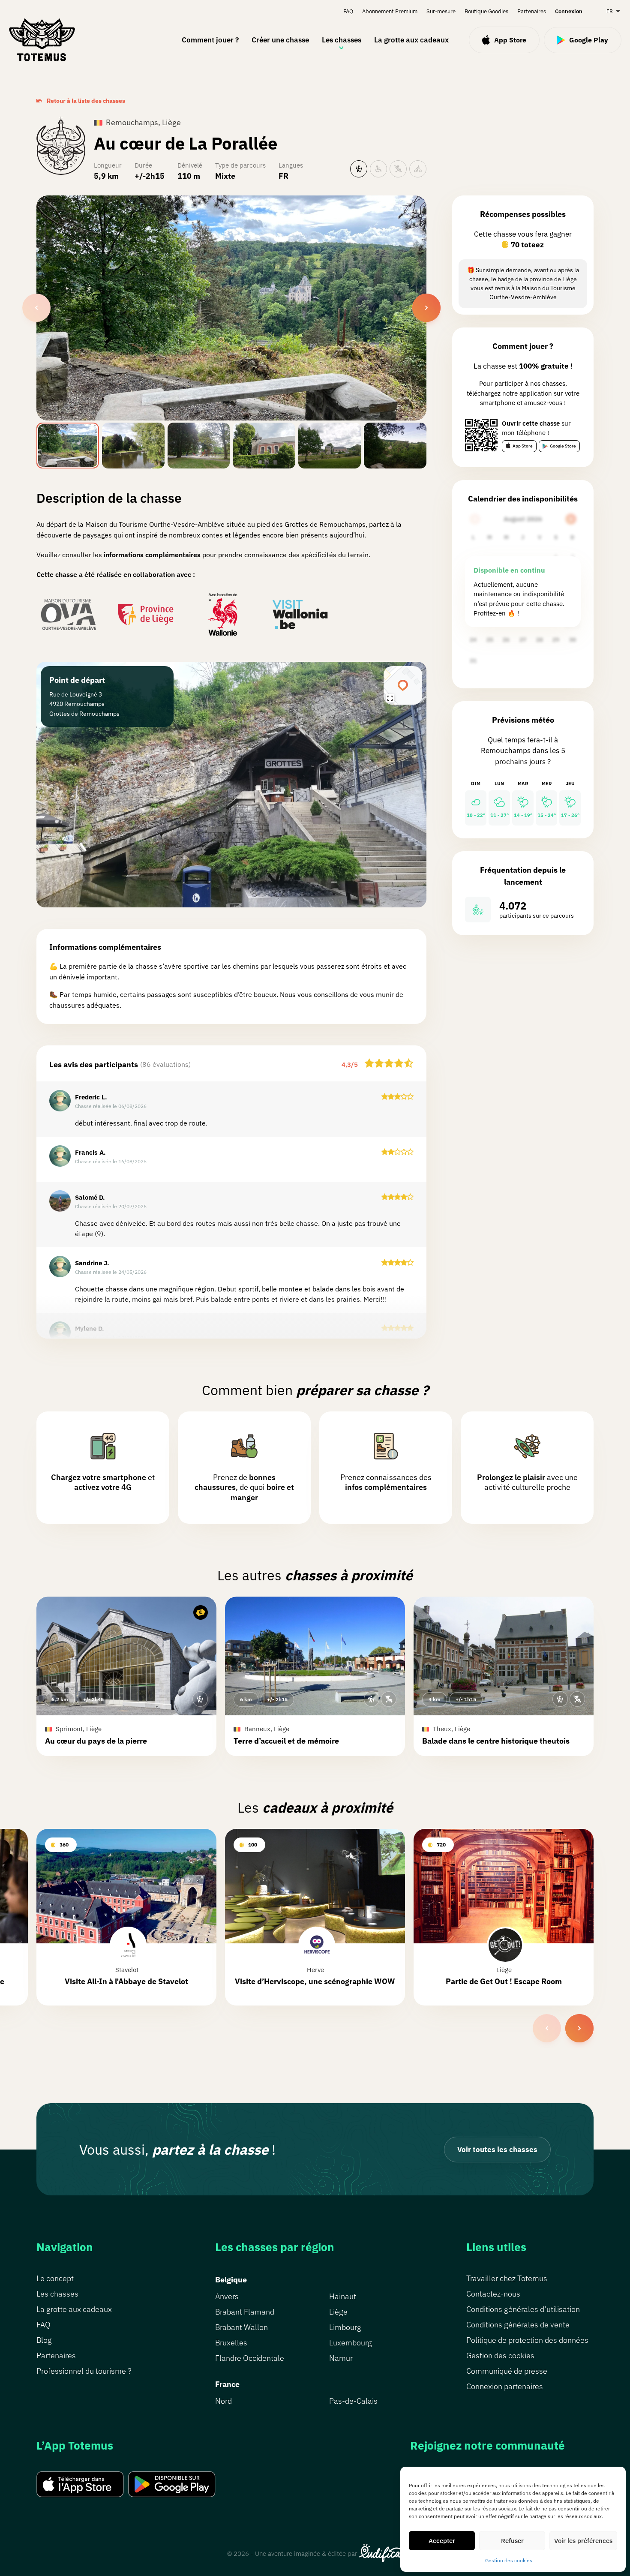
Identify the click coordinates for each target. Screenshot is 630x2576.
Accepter (442, 2541)
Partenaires (532, 11)
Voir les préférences (583, 2541)
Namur (341, 2358)
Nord (223, 2401)
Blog (44, 2340)
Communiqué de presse (507, 2371)
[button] (126, 1676)
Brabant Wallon (241, 2327)
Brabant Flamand (245, 2312)
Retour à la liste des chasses (86, 101)
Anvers (227, 2296)
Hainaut (343, 2296)
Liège (338, 2312)
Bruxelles (231, 2343)
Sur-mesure (441, 11)
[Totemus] (42, 40)
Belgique (231, 2280)
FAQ (348, 11)
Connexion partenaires (505, 2386)
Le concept (55, 2278)
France (227, 2384)
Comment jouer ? (210, 40)
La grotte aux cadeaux (411, 40)
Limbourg (345, 2327)
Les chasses (342, 40)
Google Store (563, 446)
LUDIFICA (381, 2553)
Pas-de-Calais (353, 2401)
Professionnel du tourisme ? (84, 2371)
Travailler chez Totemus (507, 2278)
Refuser (512, 2541)
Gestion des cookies (509, 2560)
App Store (523, 446)
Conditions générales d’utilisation (523, 2309)
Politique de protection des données (527, 2340)
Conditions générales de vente (518, 2325)
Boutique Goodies (486, 11)
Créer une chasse (280, 40)
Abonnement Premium (390, 11)
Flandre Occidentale (250, 2358)
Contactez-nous (493, 2294)
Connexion (569, 11)
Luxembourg (351, 2343)
